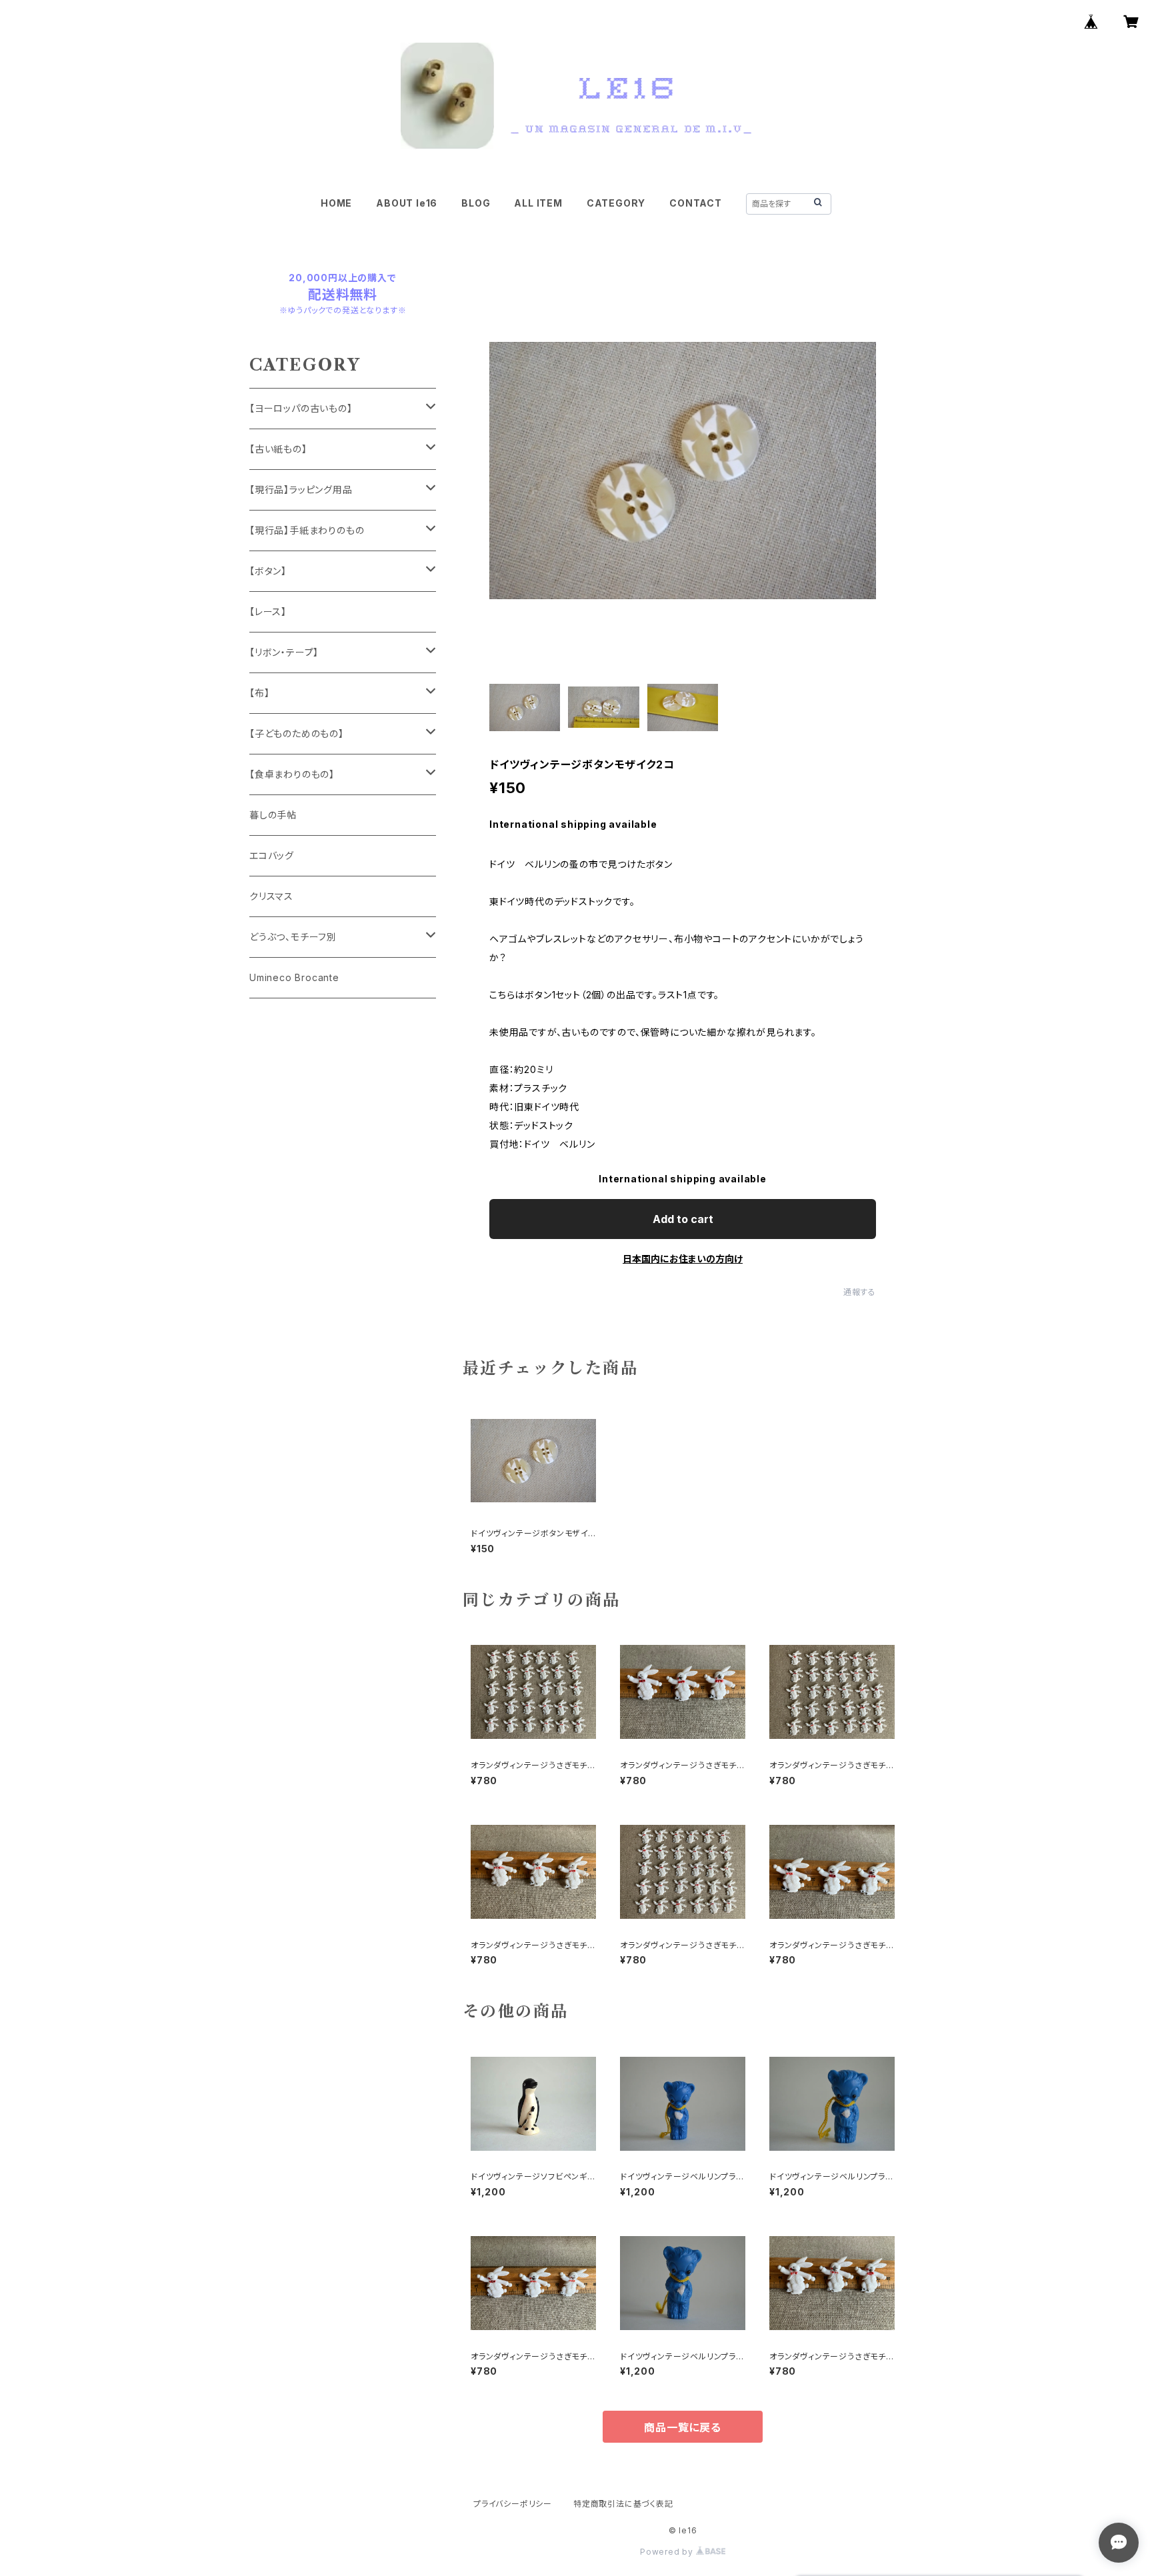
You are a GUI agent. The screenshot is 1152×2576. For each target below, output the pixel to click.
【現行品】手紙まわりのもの (307, 530)
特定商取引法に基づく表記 (623, 2504)
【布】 (259, 693)
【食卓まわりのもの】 (292, 774)
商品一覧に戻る (683, 2427)
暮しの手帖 (273, 815)
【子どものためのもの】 (297, 733)
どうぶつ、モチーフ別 (293, 937)
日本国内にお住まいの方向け (683, 1259)
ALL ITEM (538, 203)
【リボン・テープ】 (284, 652)
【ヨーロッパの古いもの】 (301, 408)
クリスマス (271, 896)
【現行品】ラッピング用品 (301, 490)
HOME (336, 203)
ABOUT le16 (407, 203)
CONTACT (696, 203)
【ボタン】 (268, 571)
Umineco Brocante (294, 977)
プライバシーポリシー (513, 2504)
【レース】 (268, 612)
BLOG (476, 203)
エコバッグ (272, 855)
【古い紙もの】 (278, 449)
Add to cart (683, 1219)
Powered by (668, 2552)
